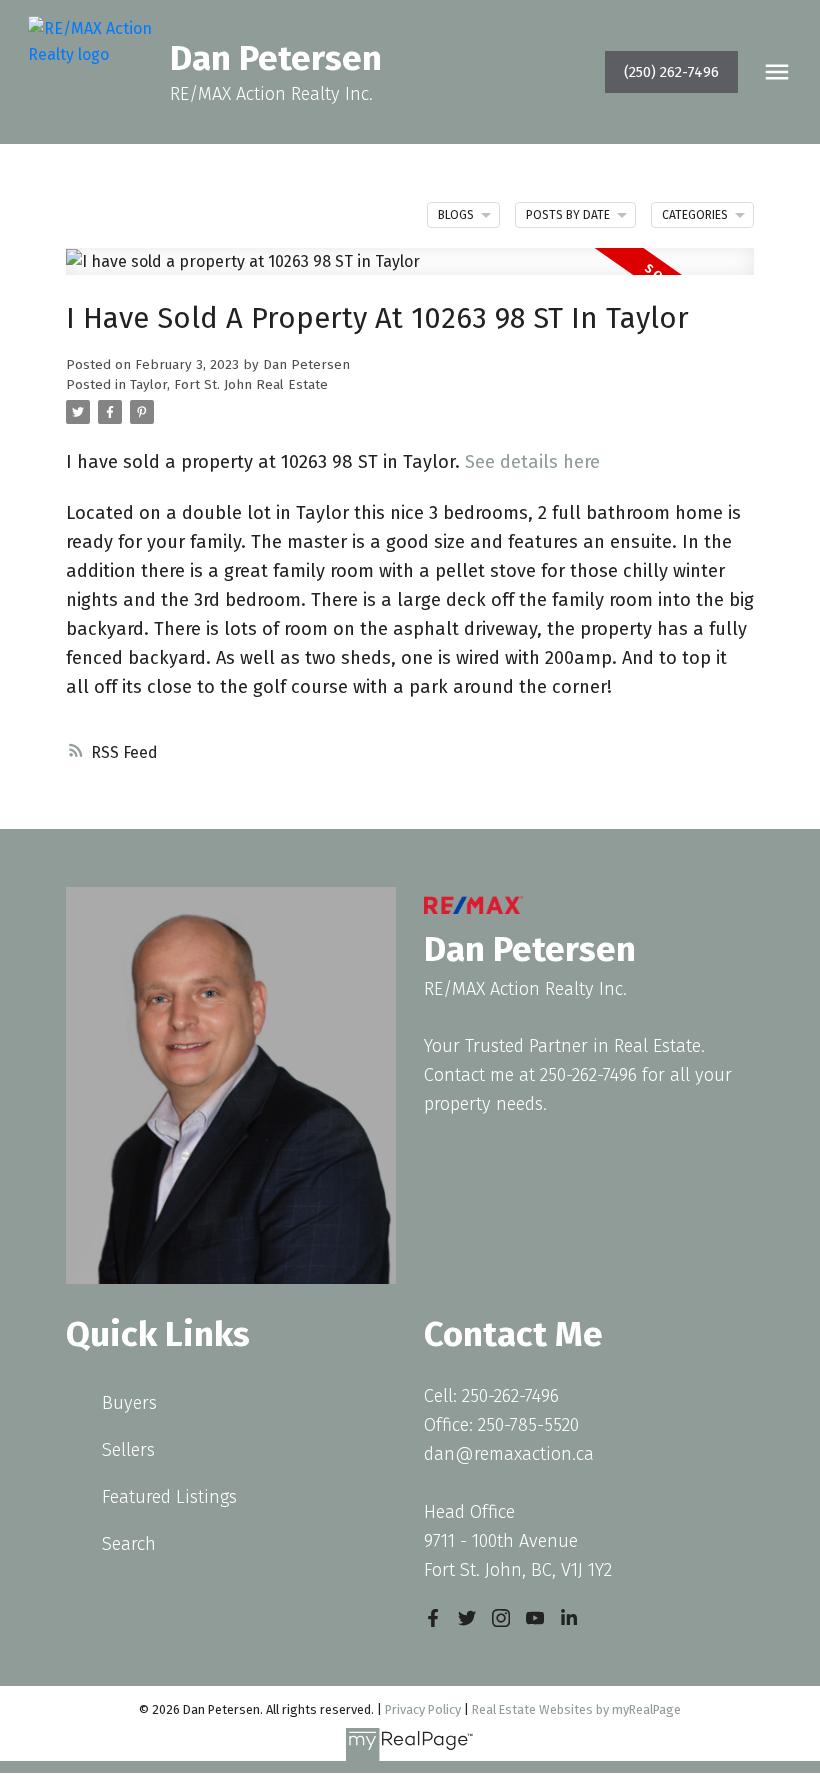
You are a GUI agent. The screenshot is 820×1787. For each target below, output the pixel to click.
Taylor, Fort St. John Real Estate (229, 385)
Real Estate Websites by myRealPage (576, 1709)
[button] (671, 72)
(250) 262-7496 (671, 72)
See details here (532, 462)
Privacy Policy (423, 1709)
